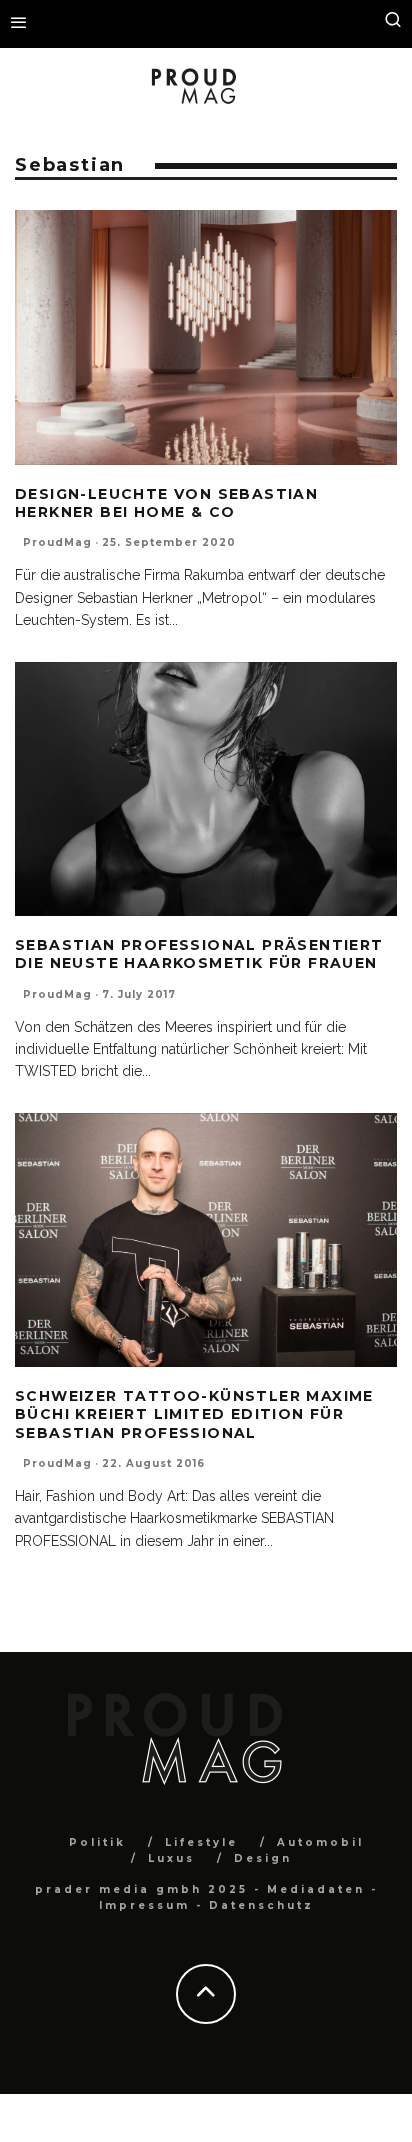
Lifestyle (201, 1842)
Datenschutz (261, 1905)
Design (263, 1858)
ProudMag (57, 542)
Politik (97, 1842)
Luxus (171, 1858)
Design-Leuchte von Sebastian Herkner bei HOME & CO (166, 503)
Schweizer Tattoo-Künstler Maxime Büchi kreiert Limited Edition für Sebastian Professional (194, 1414)
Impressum (144, 1905)
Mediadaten (316, 1889)
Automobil (320, 1842)
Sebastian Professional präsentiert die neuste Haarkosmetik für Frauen (199, 954)
